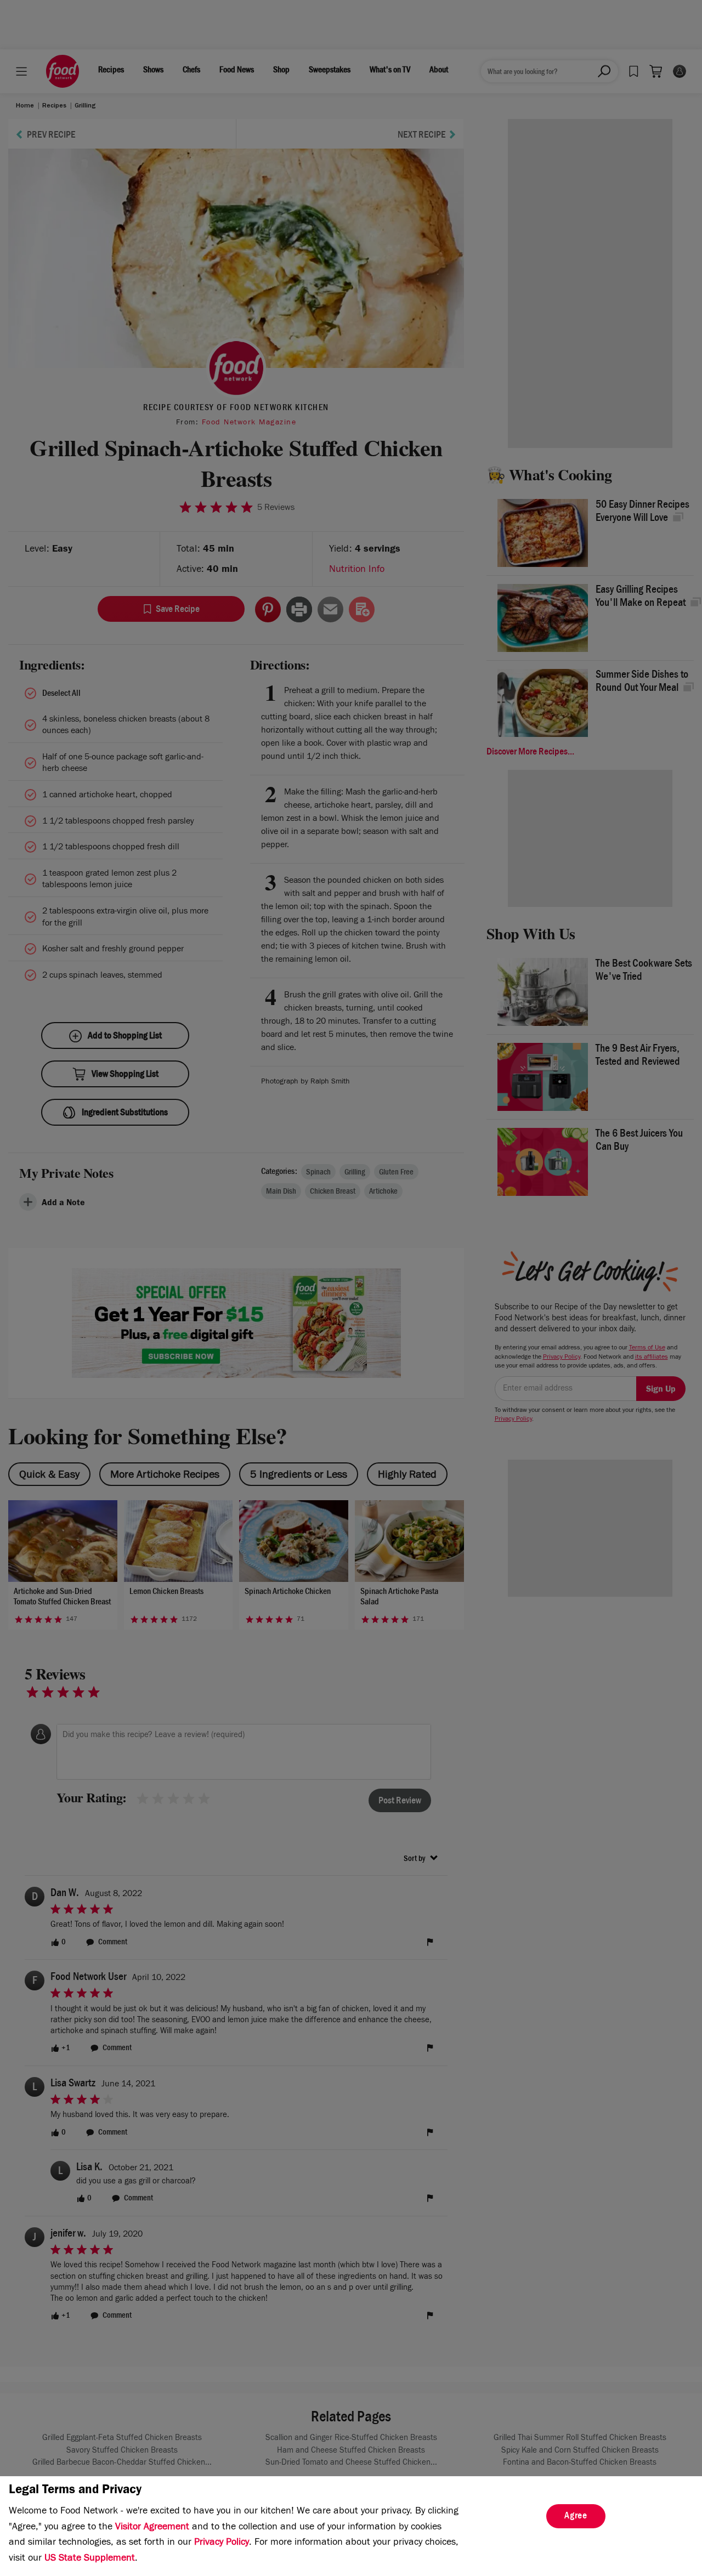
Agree (576, 2517)
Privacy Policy (222, 2543)
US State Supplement (90, 2559)
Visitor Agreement (152, 2528)
